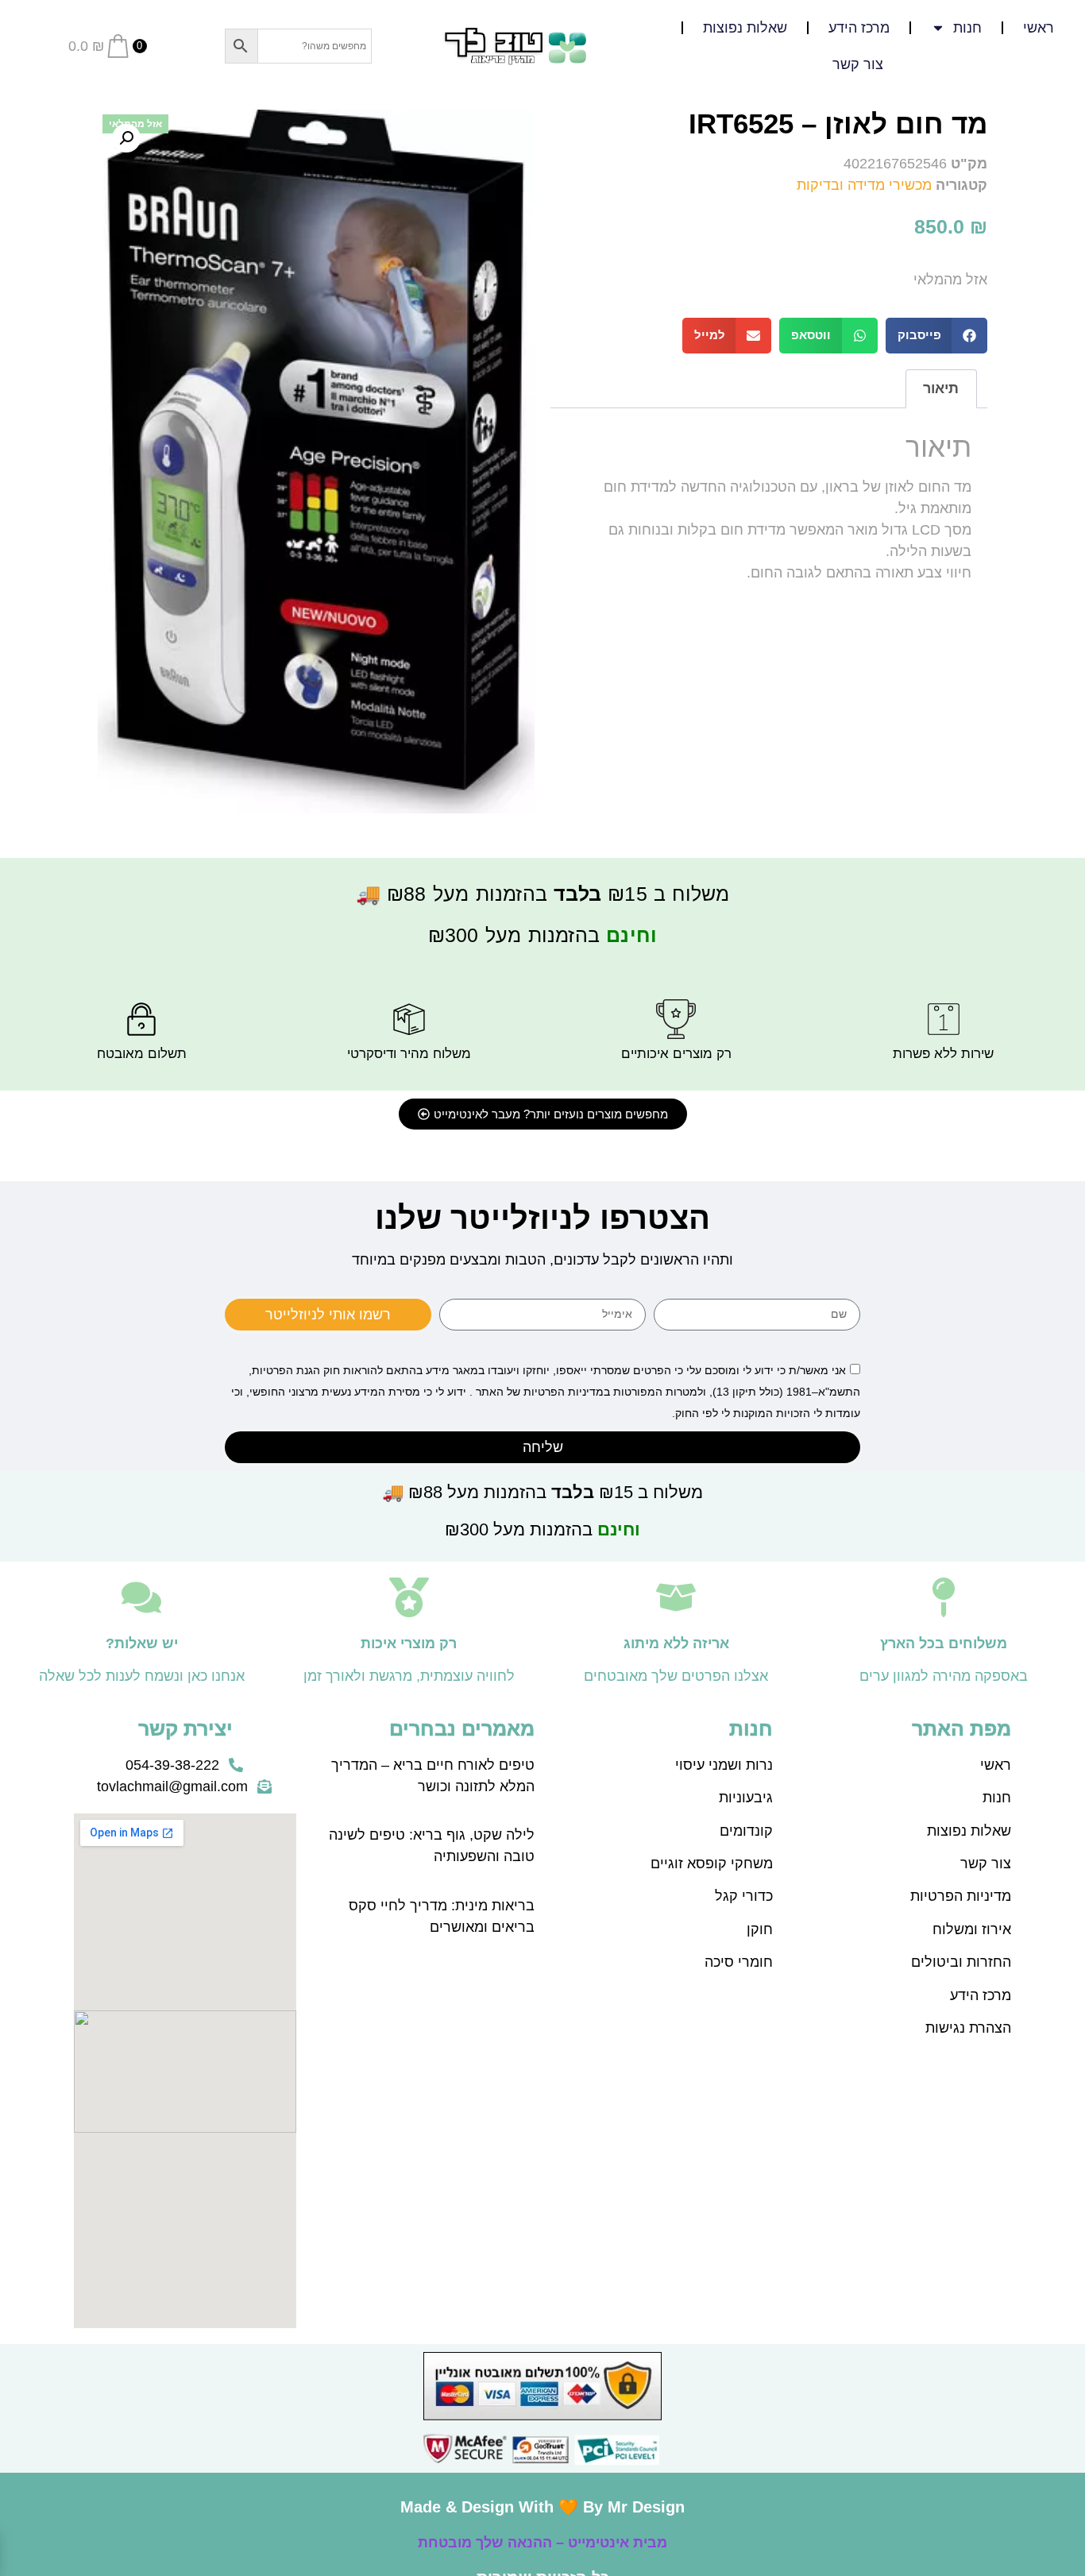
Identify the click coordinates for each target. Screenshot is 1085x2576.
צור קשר (858, 64)
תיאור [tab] (941, 388)
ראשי (1039, 28)
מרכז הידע (859, 28)
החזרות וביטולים (961, 1962)
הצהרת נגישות (968, 2028)
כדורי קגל (744, 1896)
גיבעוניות (746, 1798)
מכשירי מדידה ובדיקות (864, 185)
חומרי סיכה (739, 1962)
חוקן (760, 1929)
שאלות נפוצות (745, 28)
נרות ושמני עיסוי (724, 1765)
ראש (998, 1765)
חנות (997, 1798)
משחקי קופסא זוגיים (712, 1863)
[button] (937, 336)
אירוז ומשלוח (972, 1929)
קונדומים (746, 1831)
